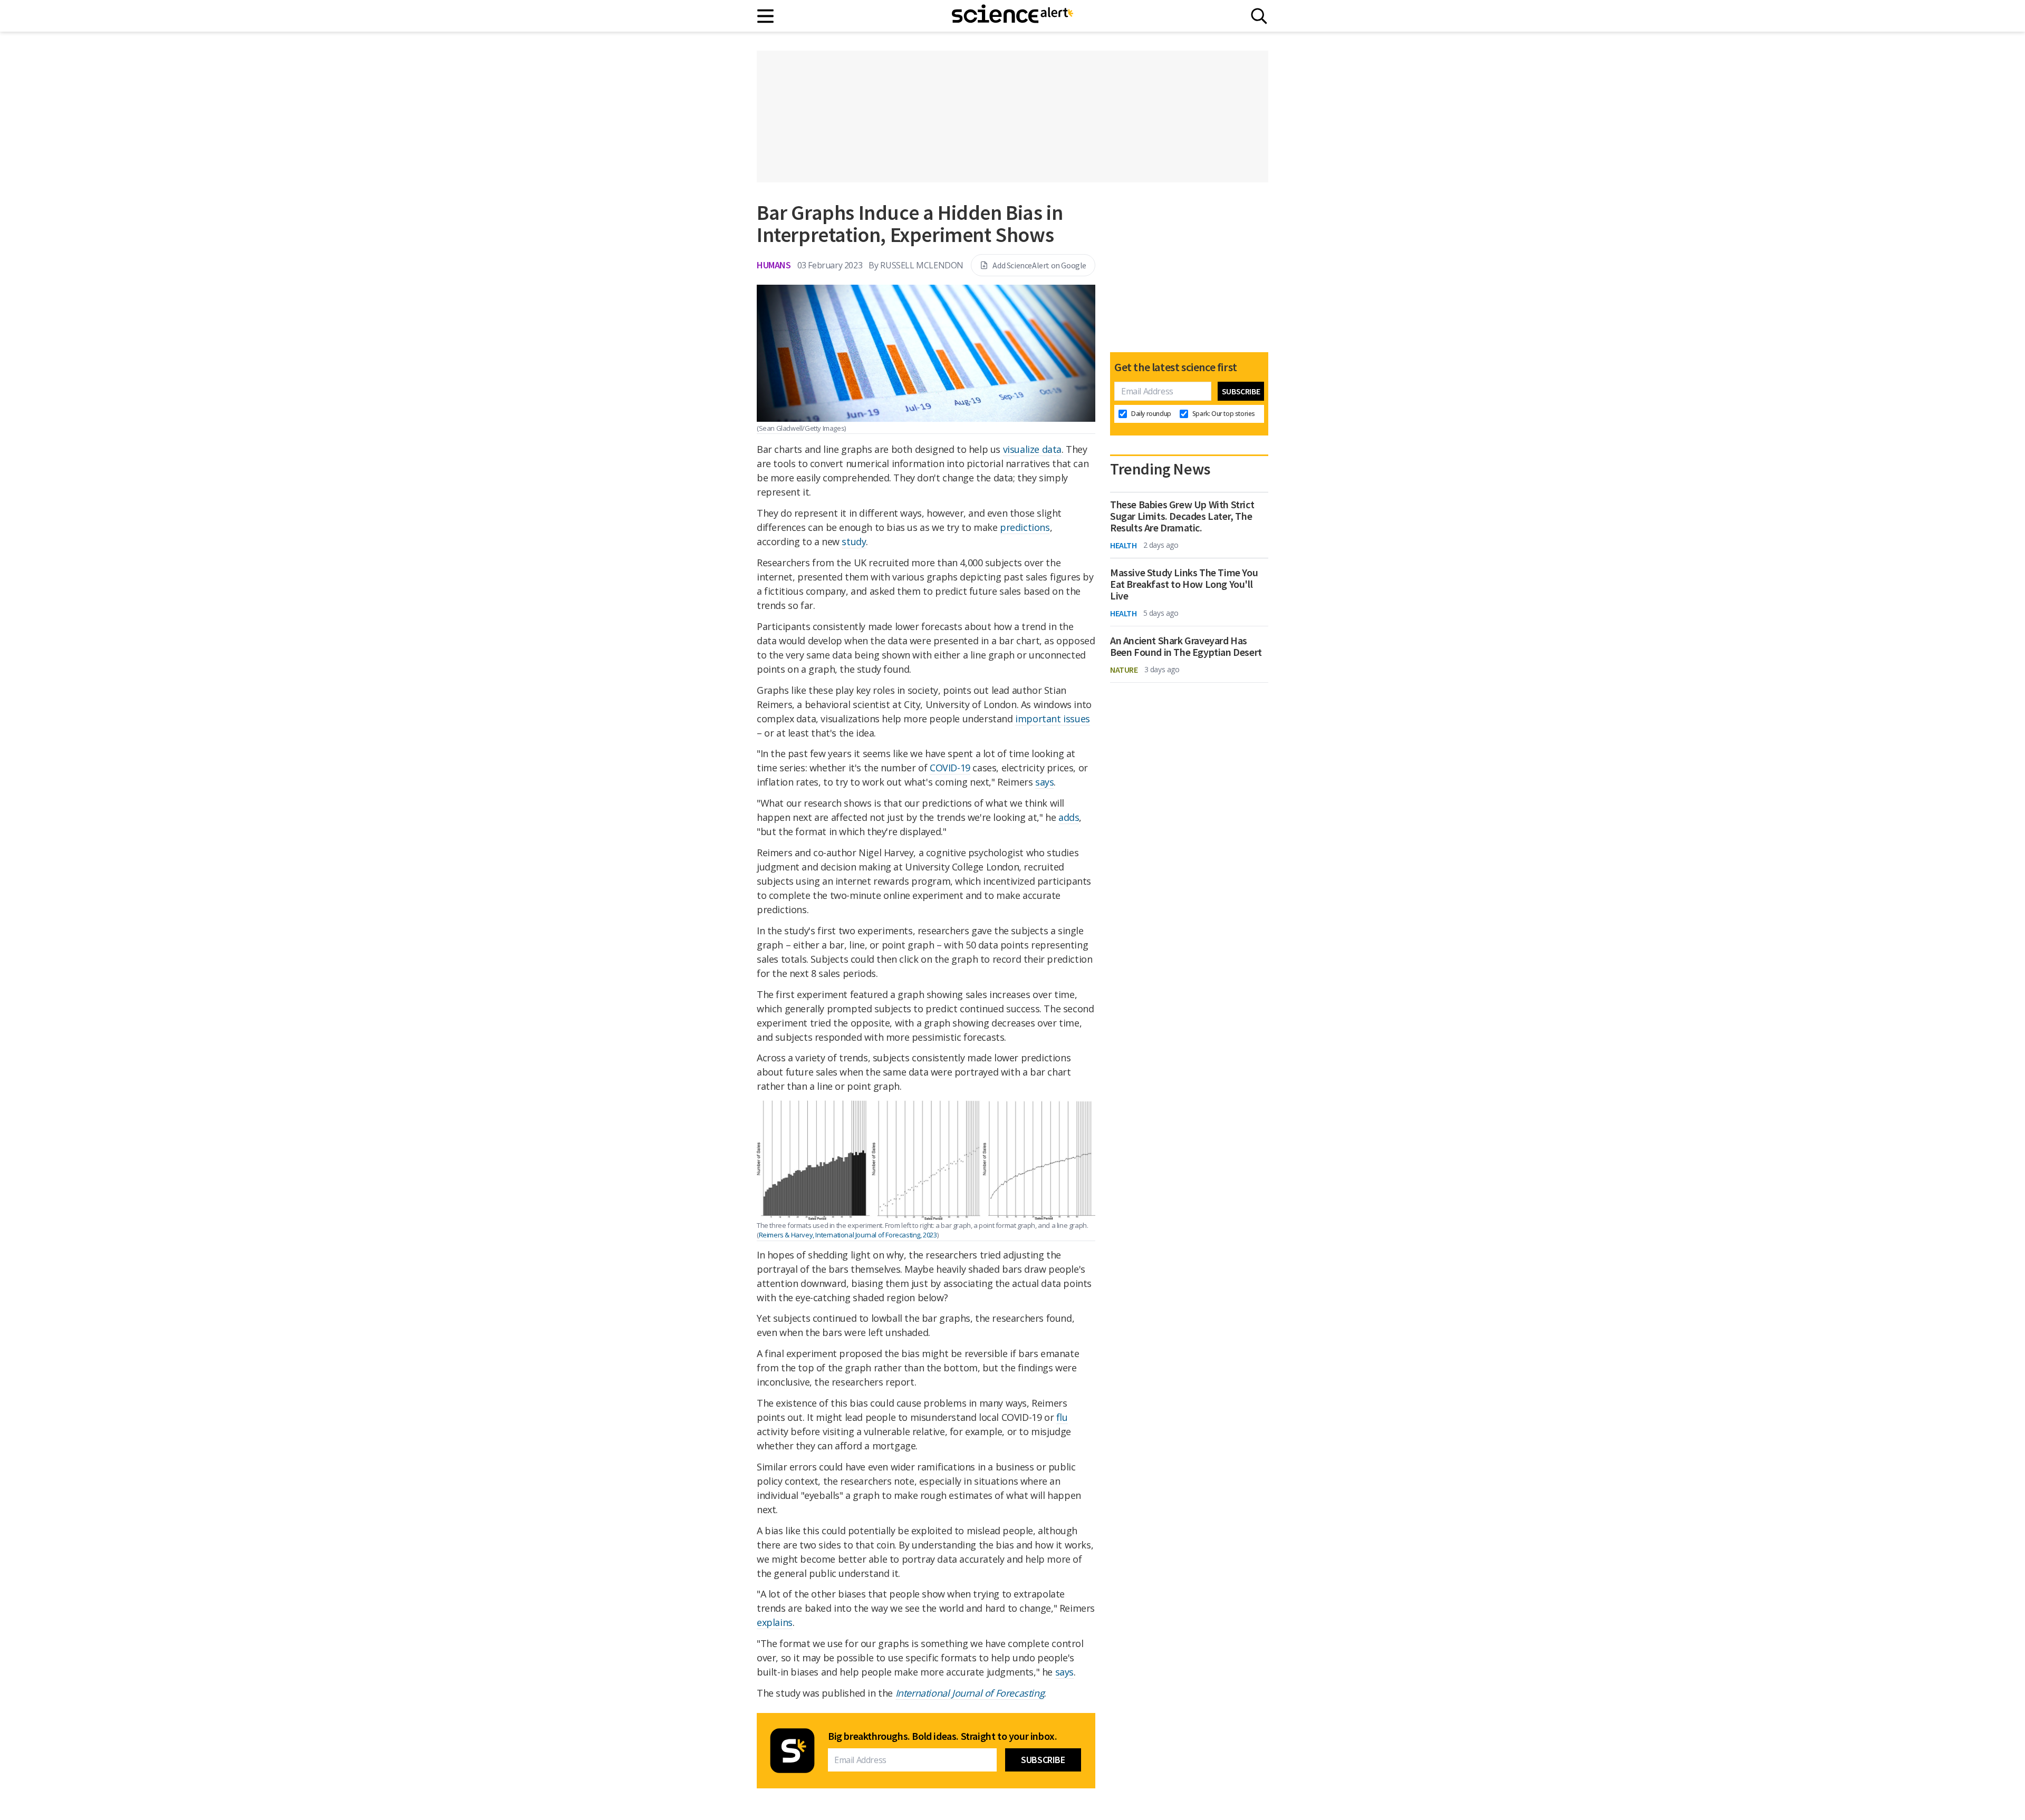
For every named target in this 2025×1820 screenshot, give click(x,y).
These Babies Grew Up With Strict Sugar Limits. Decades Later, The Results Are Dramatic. (1182, 516)
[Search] (1259, 16)
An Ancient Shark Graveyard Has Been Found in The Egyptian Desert (1186, 646)
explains (775, 1622)
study (854, 541)
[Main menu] (766, 16)
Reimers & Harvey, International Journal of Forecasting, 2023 (848, 1235)
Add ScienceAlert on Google (1039, 265)
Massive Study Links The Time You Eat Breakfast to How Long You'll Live (1184, 584)
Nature (1124, 670)
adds (1069, 817)
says (1044, 782)
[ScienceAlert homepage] (1012, 16)
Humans (774, 265)
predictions (1025, 527)
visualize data (1032, 449)
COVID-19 (950, 768)
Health (1124, 545)
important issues (1053, 719)
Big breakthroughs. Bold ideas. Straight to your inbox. (942, 1736)
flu (1062, 1417)
